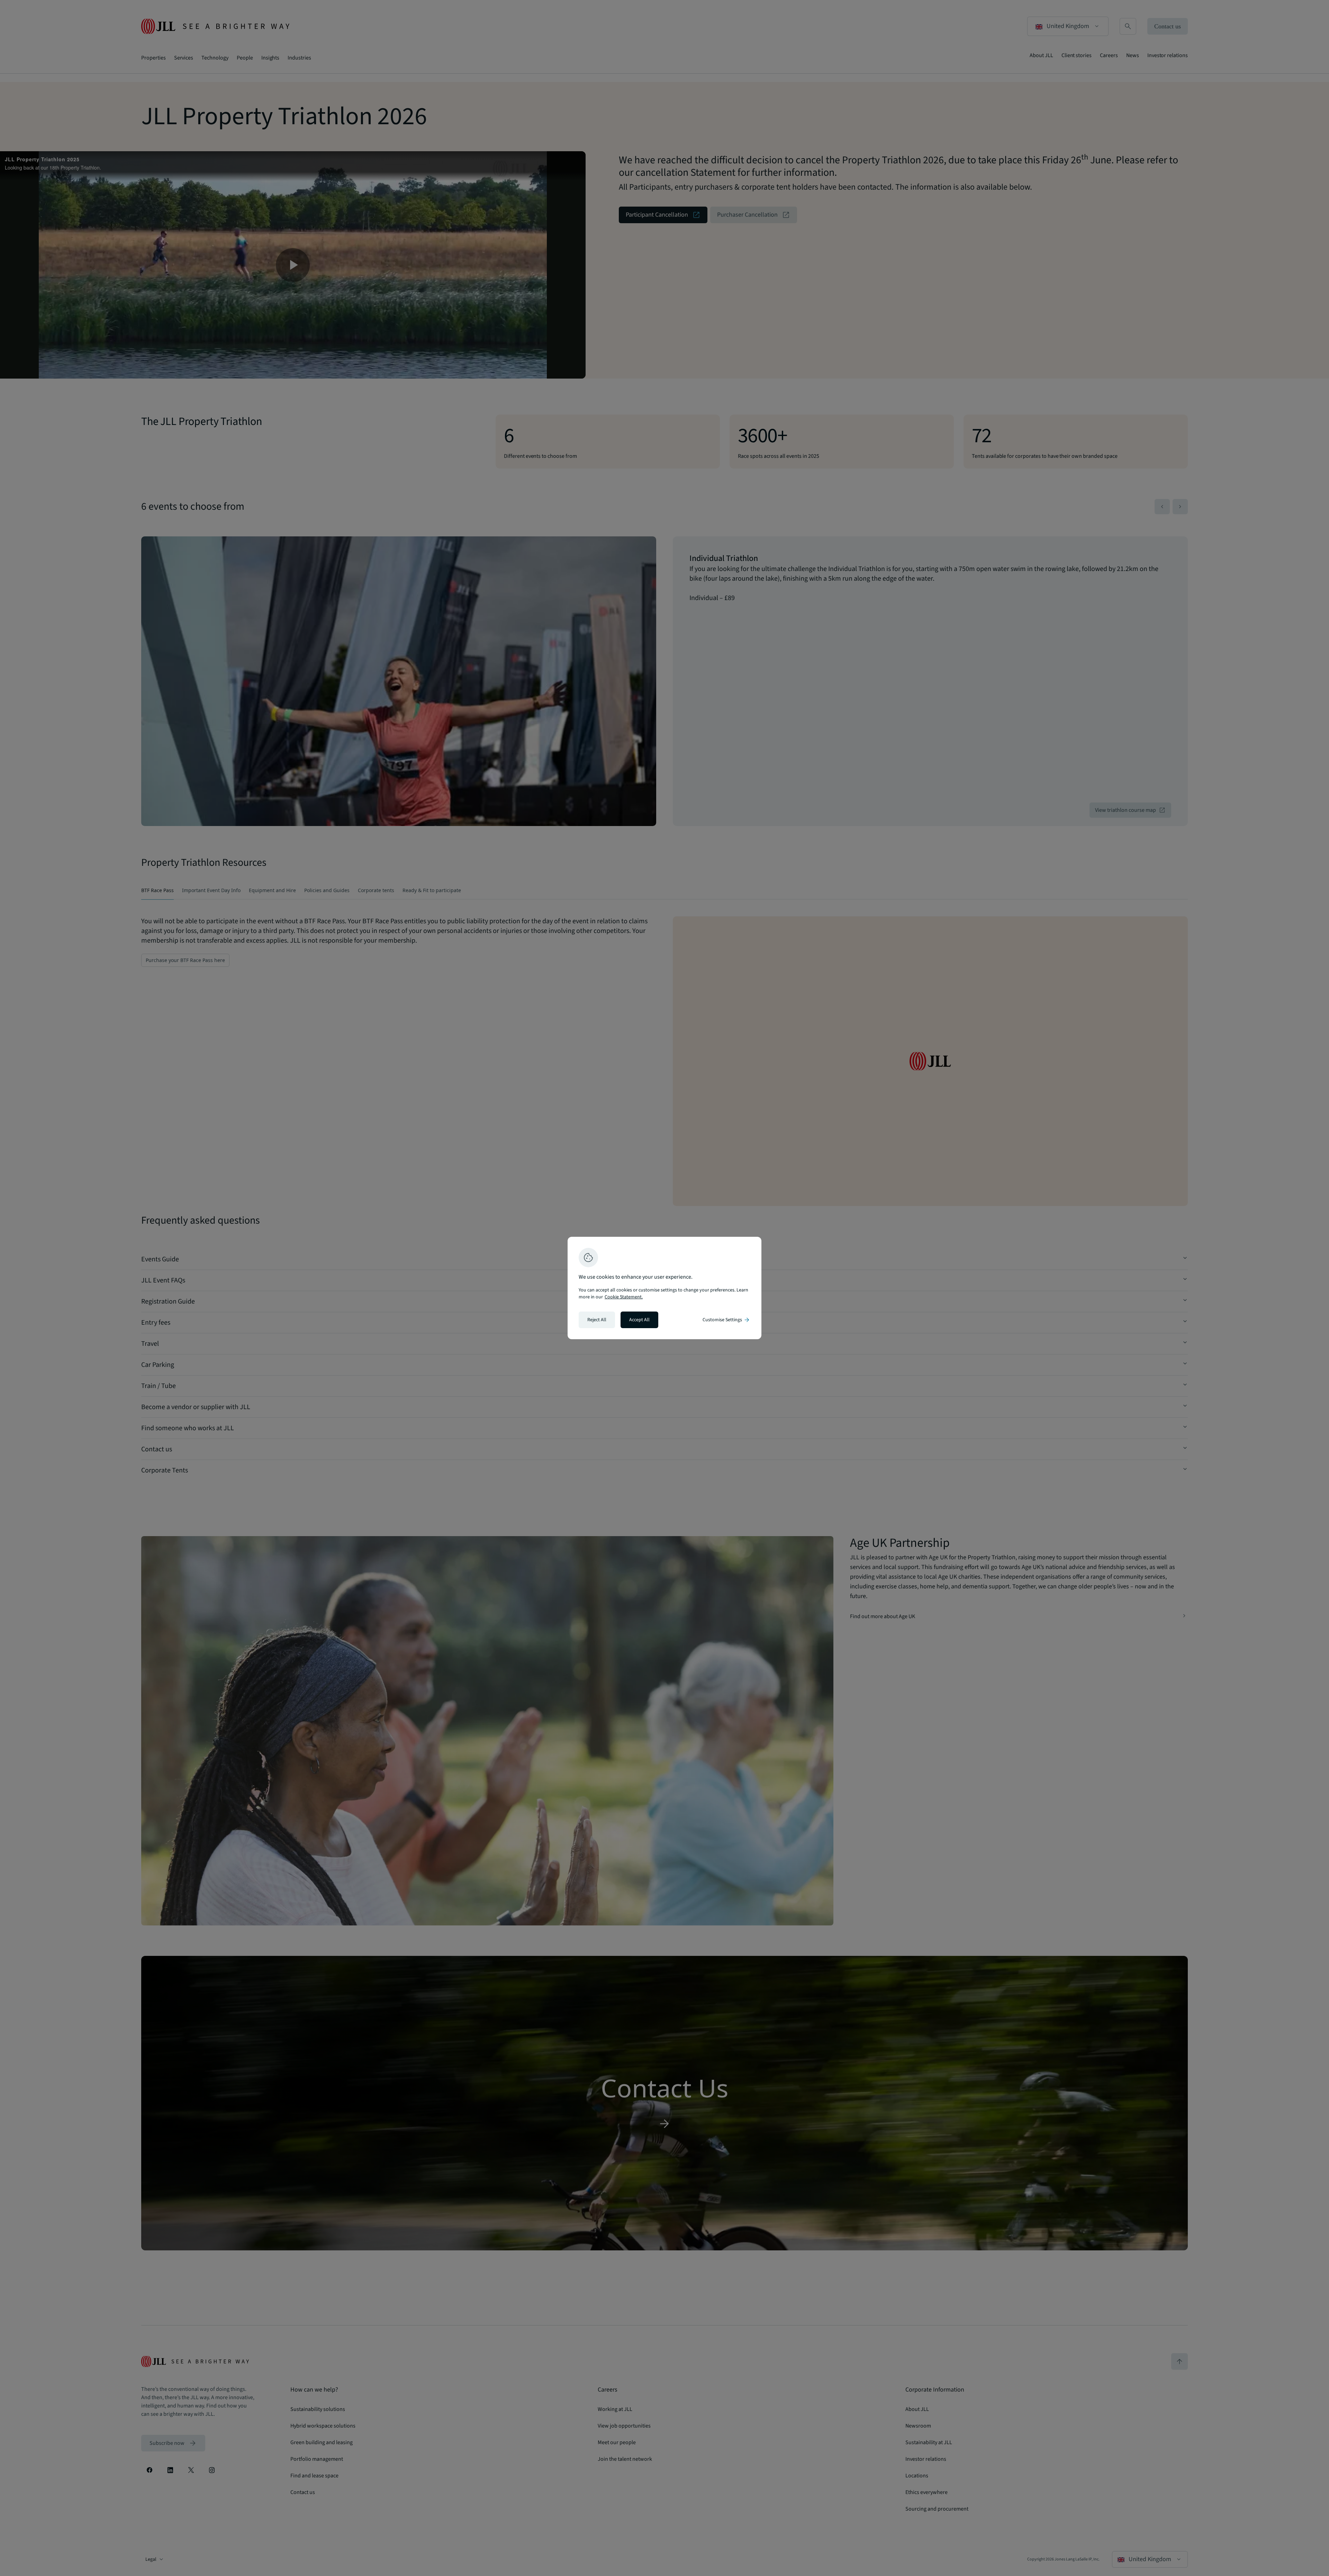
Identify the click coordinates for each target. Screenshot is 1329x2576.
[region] (664, 1288)
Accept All (639, 1320)
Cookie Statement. (624, 1297)
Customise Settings (726, 1320)
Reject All (597, 1320)
